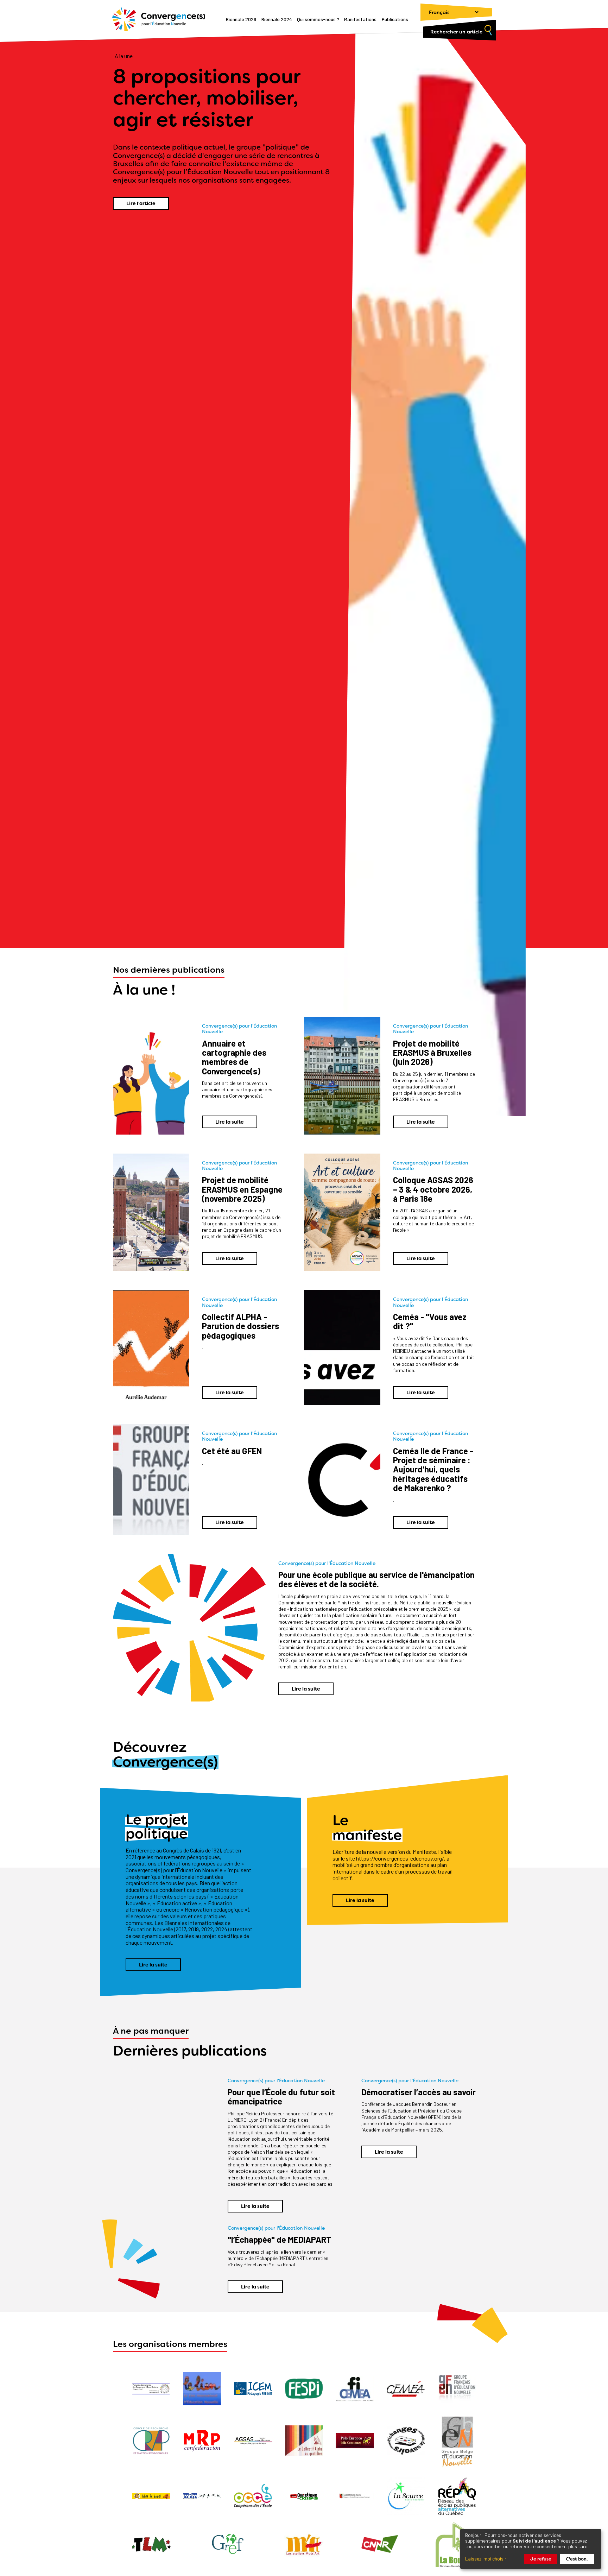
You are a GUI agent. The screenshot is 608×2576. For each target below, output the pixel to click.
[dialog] (531, 2549)
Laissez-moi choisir (486, 2559)
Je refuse (541, 2559)
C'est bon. (577, 2559)
